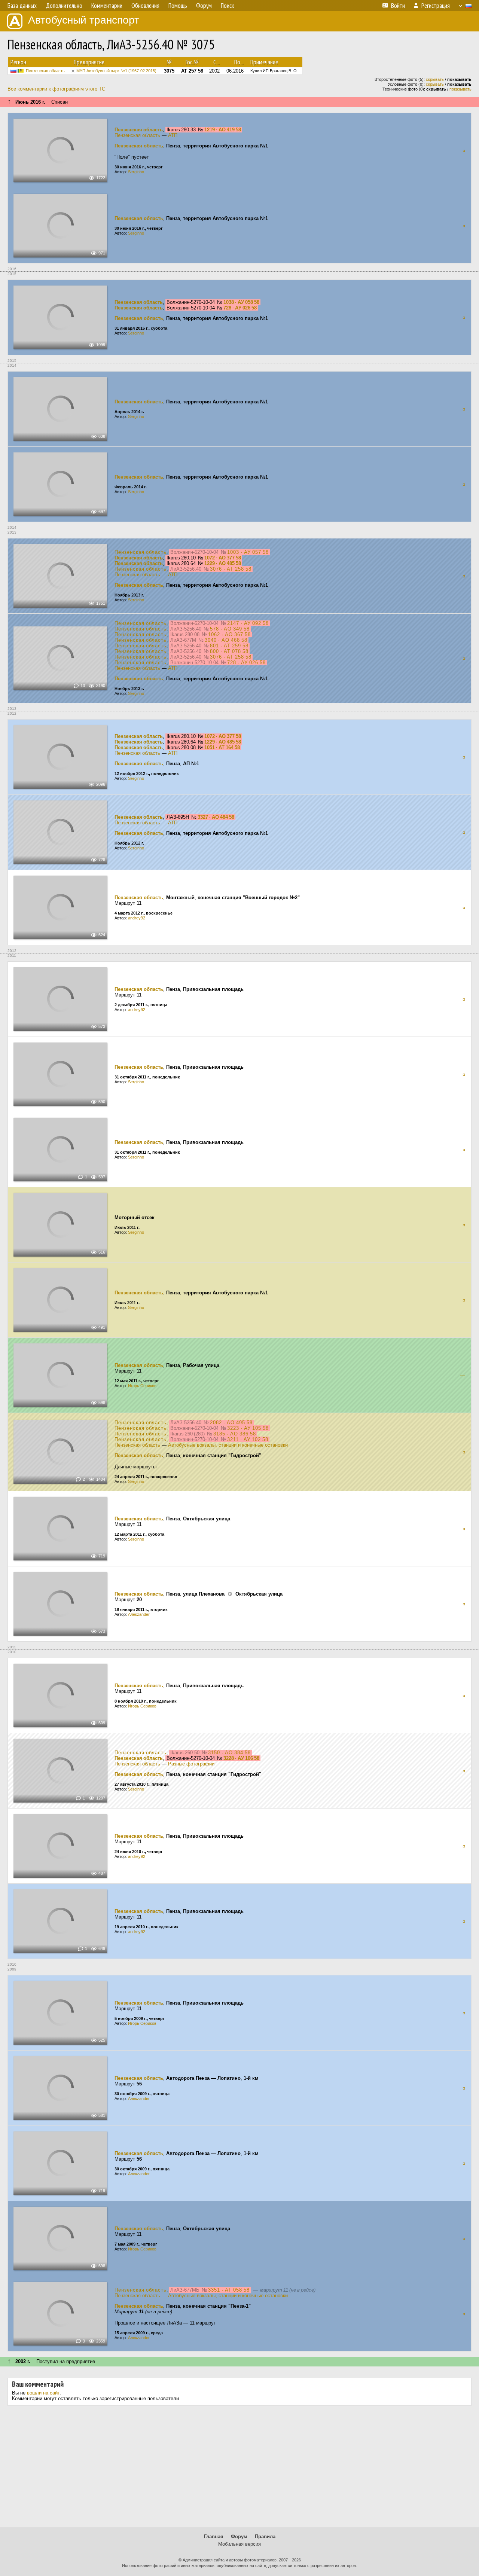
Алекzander (139, 1614)
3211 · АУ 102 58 (248, 1439)
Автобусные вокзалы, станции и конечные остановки (228, 1445)
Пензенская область (45, 71)
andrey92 (137, 918)
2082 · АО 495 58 (231, 1423)
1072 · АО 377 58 (223, 558)
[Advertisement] (239, 2469)
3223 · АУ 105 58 (248, 1428)
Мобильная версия (239, 2544)
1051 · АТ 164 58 (222, 747)
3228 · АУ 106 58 (241, 1758)
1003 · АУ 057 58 (248, 552)
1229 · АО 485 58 (223, 563)
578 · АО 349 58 (230, 629)
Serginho (136, 172)
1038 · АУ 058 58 (241, 302)
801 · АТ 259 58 (229, 646)
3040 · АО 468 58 (226, 640)
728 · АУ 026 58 (240, 308)
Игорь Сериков (142, 1386)
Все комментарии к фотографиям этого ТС (56, 89)
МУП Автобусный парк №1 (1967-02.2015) (116, 71)
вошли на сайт (43, 2393)
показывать (460, 89)
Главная (214, 2537)
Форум (239, 2537)
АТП (173, 135)
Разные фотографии (191, 1764)
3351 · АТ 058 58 (229, 2290)
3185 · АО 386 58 (235, 1434)
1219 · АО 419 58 (223, 130)
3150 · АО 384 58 (229, 1753)
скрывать (435, 79)
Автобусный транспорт (84, 20)
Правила (265, 2537)
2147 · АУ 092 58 (248, 623)
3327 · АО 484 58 (216, 817)
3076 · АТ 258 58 (231, 569)
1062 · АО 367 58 (229, 634)
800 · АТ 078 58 (229, 651)
